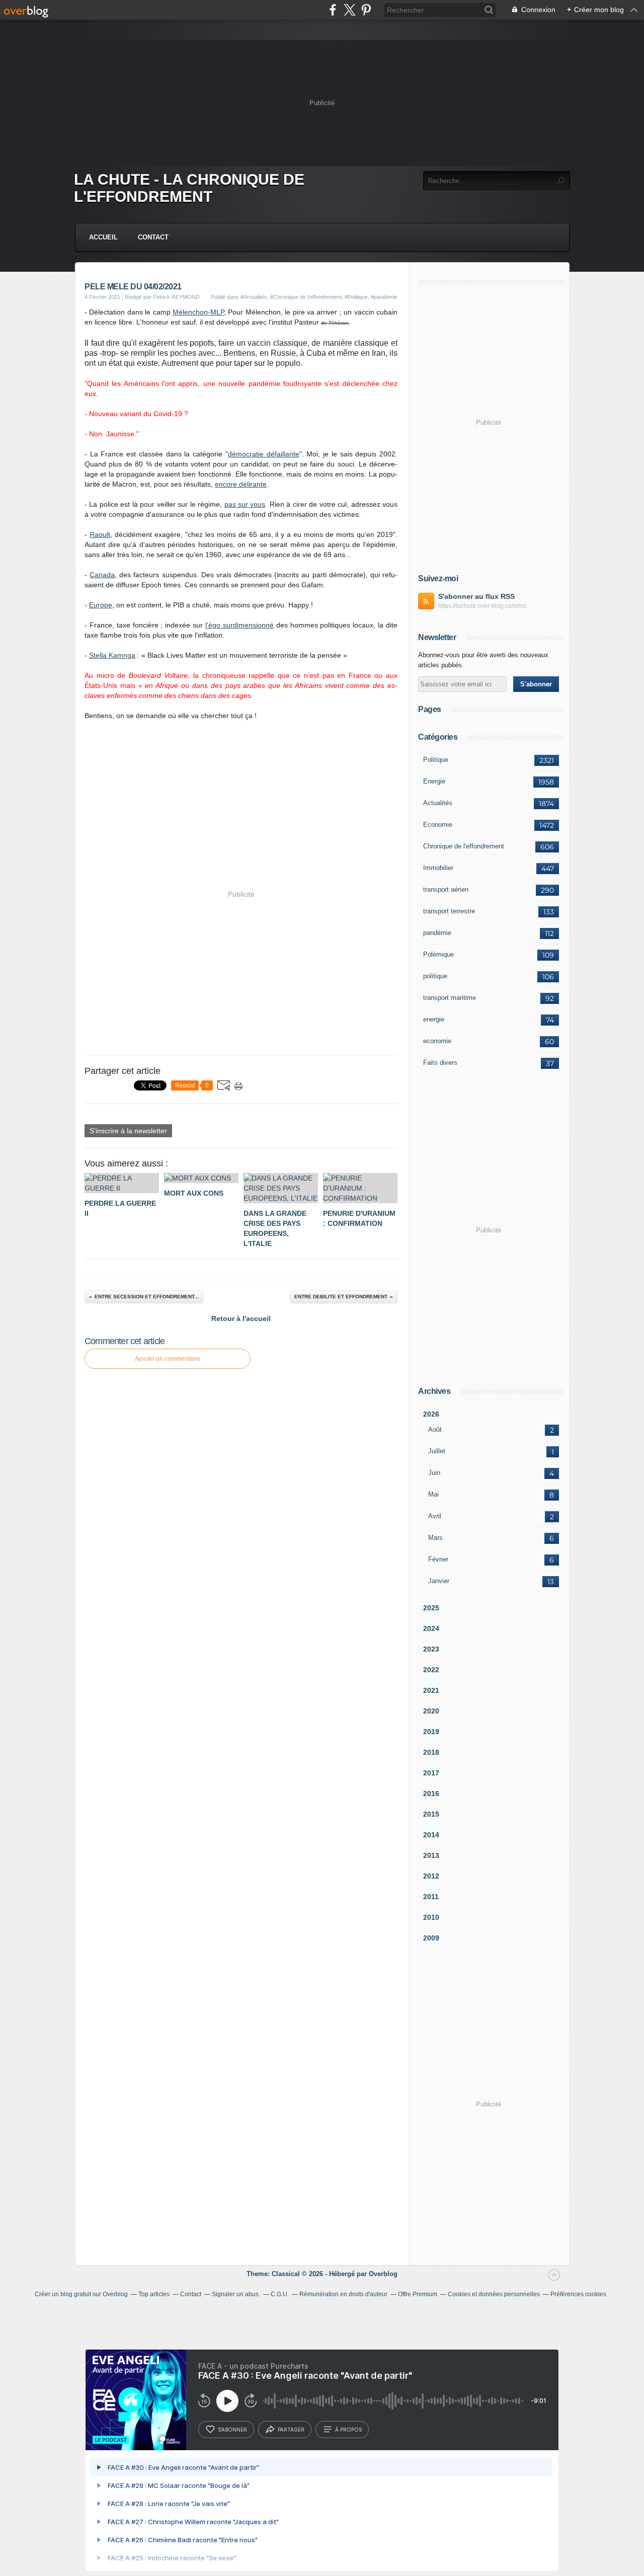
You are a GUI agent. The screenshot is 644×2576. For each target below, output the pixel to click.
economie (437, 1041)
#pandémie (384, 297)
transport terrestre (449, 911)
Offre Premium (418, 2294)
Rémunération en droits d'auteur (343, 2294)
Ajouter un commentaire (168, 1359)
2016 (431, 1793)
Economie (438, 825)
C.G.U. (280, 2294)
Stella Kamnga (112, 655)
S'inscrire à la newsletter (128, 1131)
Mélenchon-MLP (198, 312)
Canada (102, 575)
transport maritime (450, 998)
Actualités (438, 803)
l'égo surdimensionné (239, 625)
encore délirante (241, 484)
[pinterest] (366, 10)
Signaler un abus (236, 2294)
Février (438, 1559)
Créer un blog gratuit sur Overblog (81, 2294)
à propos (348, 2430)
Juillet (437, 1451)
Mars (435, 1538)
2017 (431, 1773)
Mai (433, 1494)
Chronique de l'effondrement (464, 846)
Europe (101, 605)
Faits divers (440, 1063)
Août (435, 1429)
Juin (434, 1473)
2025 (431, 1608)
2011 (431, 1897)
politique (435, 976)
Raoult (100, 534)
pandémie (437, 933)
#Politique (356, 297)
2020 (431, 1711)
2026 (431, 1414)
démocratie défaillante (264, 454)
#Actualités (254, 297)
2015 (431, 1814)
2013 (431, 1855)
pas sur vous (245, 504)
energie (434, 1019)
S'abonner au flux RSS (476, 596)
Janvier (439, 1581)
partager (291, 2430)
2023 (431, 1649)
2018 (431, 1752)
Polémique (438, 954)
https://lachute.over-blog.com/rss (482, 606)
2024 (431, 1628)
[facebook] (333, 10)
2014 (431, 1835)
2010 (431, 1917)
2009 (431, 1938)
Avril (435, 1516)
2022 (431, 1670)
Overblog (383, 2274)
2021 (431, 1690)
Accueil (103, 237)
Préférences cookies (578, 2294)
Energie (434, 781)
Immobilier (438, 868)
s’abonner (232, 2430)
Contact (153, 237)
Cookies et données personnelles (494, 2294)
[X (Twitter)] (349, 10)
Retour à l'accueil (241, 1318)
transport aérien (446, 889)
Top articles (154, 2294)
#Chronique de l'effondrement (306, 297)
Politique (436, 760)
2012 (431, 1876)
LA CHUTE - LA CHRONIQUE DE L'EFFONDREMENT (189, 188)
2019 (431, 1732)
